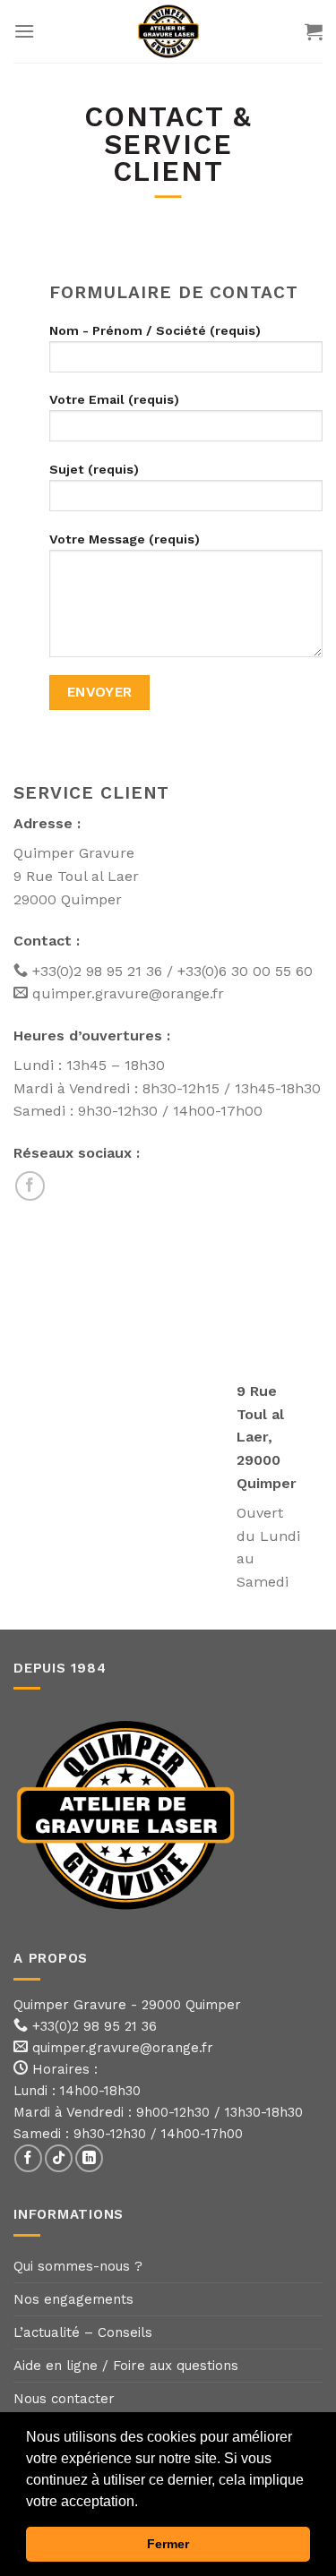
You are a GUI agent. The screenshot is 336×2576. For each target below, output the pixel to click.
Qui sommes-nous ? (78, 2266)
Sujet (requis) (94, 469)
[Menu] (24, 31)
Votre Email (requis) (114, 399)
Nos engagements (73, 2299)
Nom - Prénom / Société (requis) (155, 330)
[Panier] (314, 31)
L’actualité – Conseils (83, 2332)
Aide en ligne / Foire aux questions (126, 2366)
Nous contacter (64, 2399)
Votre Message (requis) (125, 539)
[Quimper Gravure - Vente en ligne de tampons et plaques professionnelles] (168, 31)
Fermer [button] (168, 2544)
